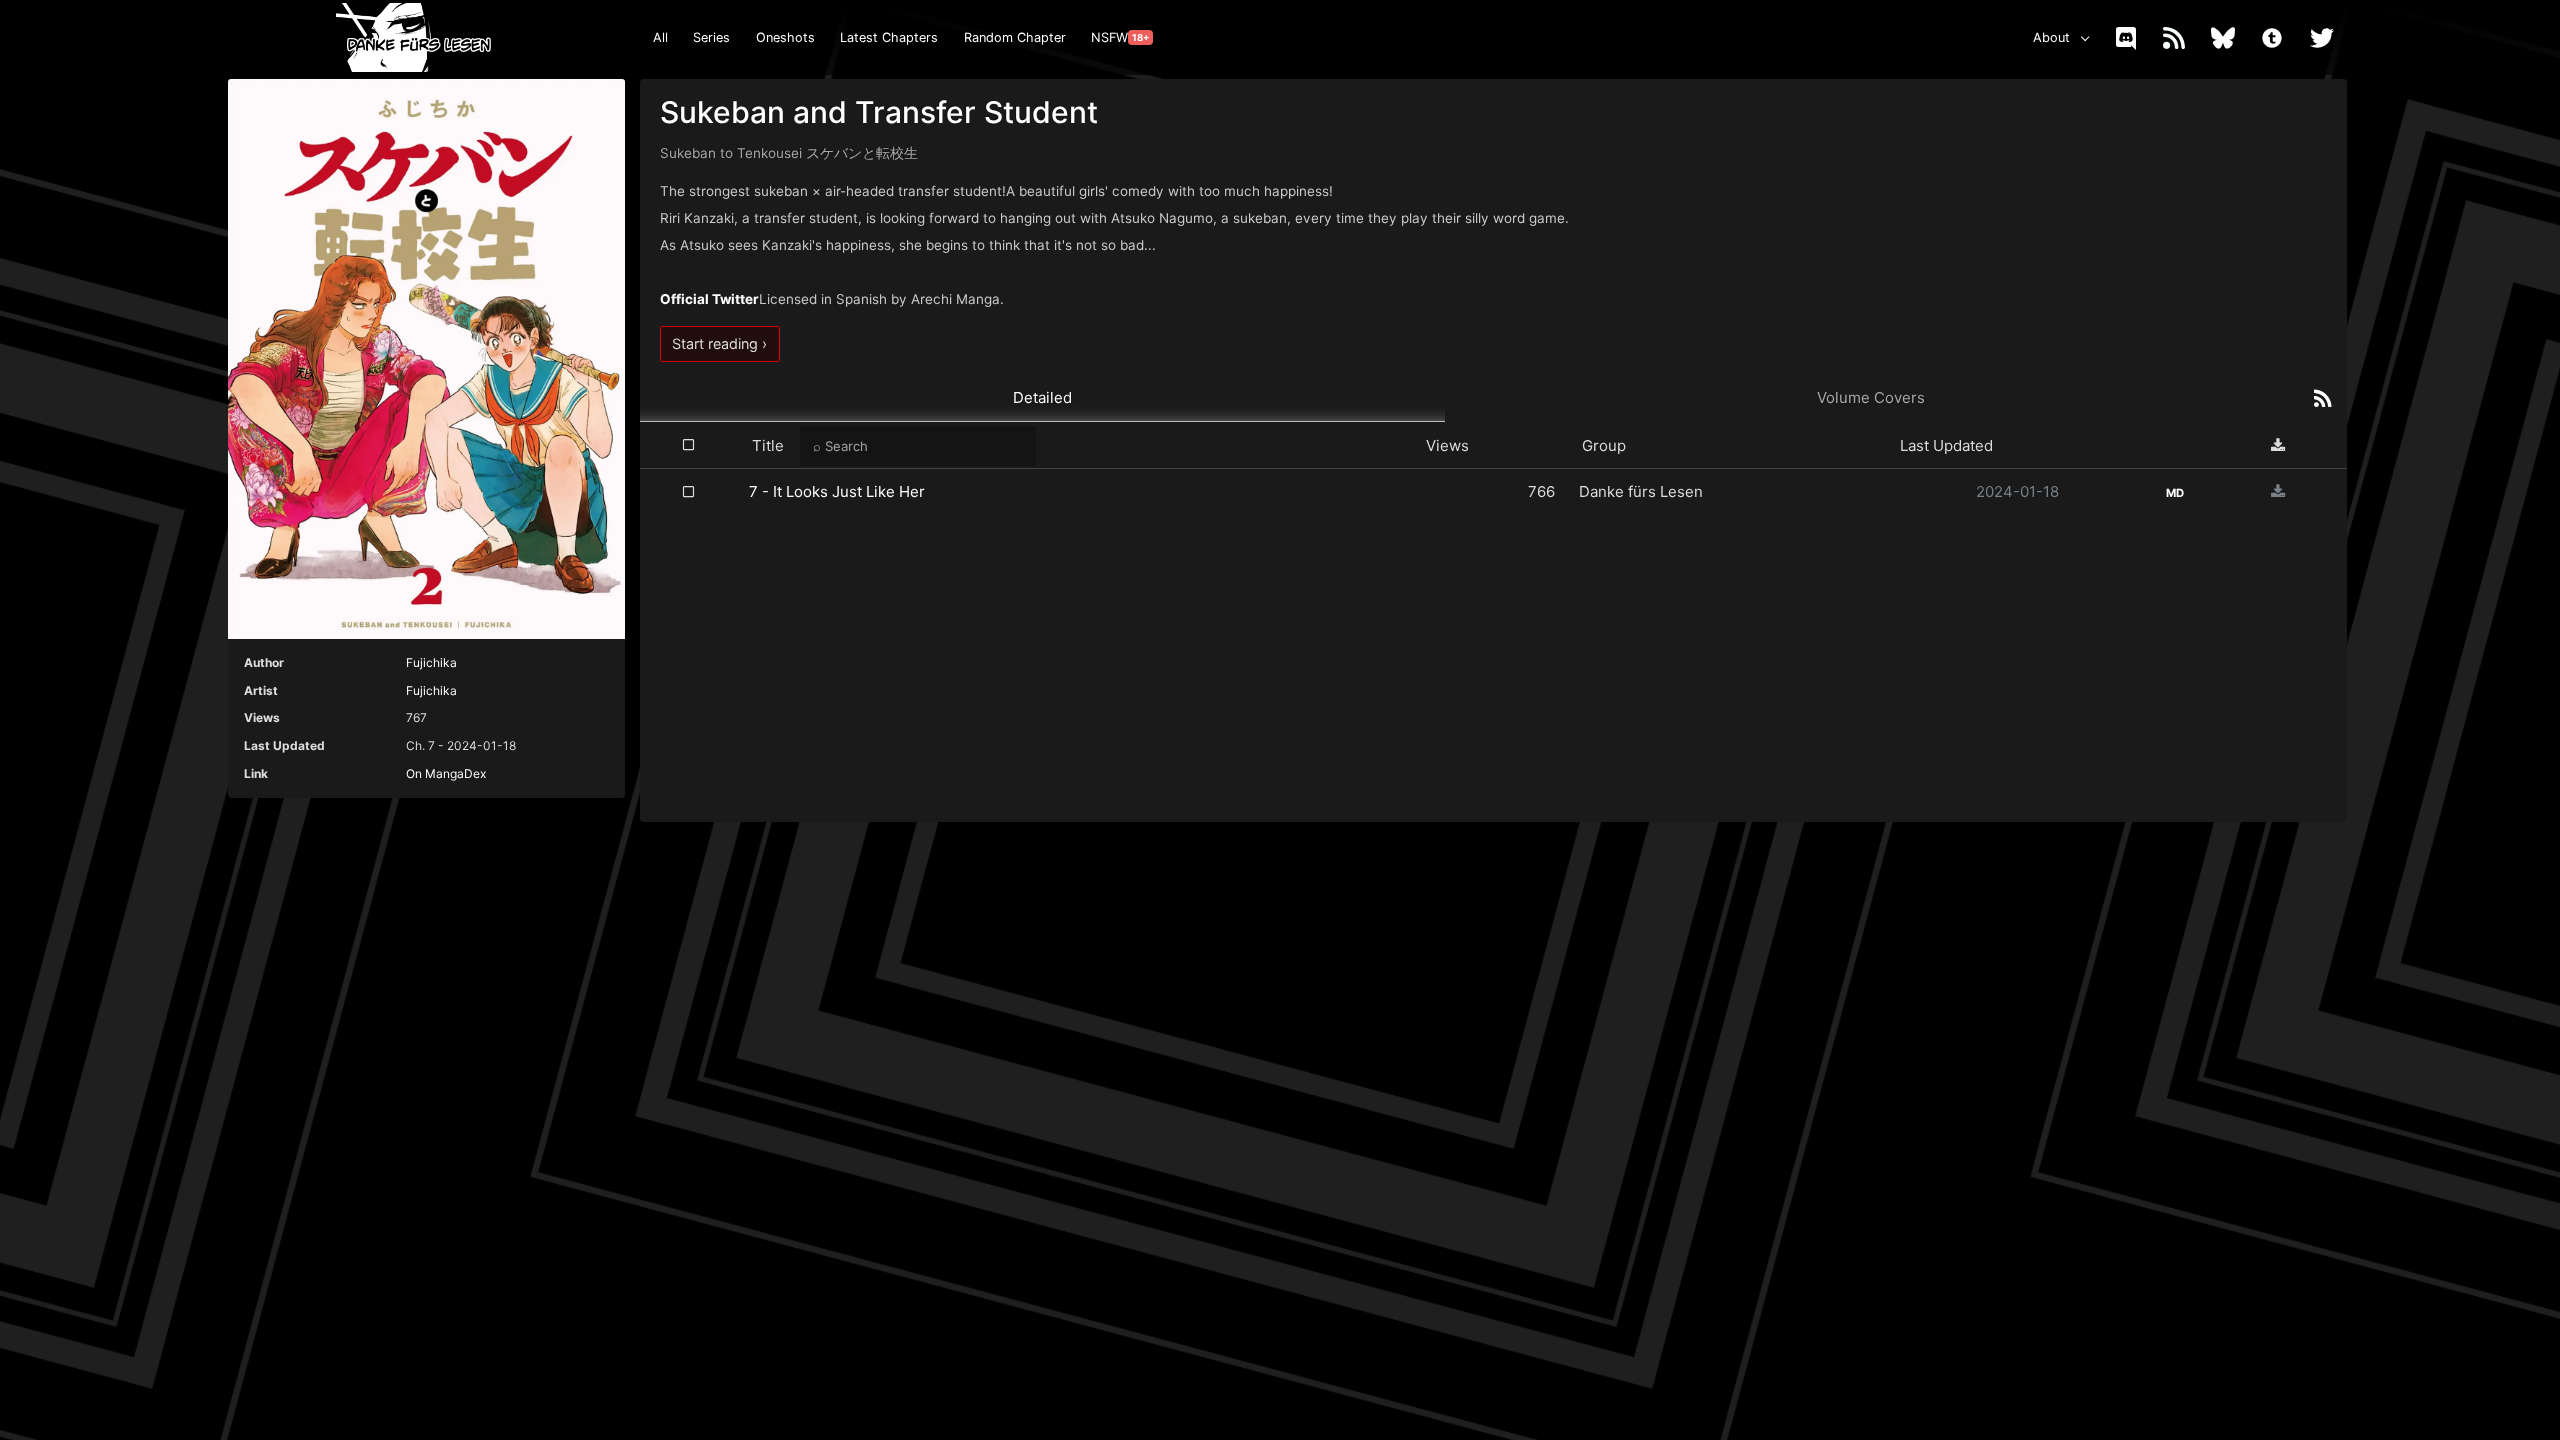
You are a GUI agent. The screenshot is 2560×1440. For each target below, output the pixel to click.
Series (711, 37)
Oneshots (785, 37)
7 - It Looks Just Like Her (837, 491)
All (660, 37)
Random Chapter (1015, 37)
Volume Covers (1871, 397)
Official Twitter (709, 299)
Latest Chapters (889, 37)
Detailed (1042, 397)
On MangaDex (446, 773)
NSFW (1120, 37)
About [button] (2051, 37)
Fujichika (431, 662)
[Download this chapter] (2278, 491)
